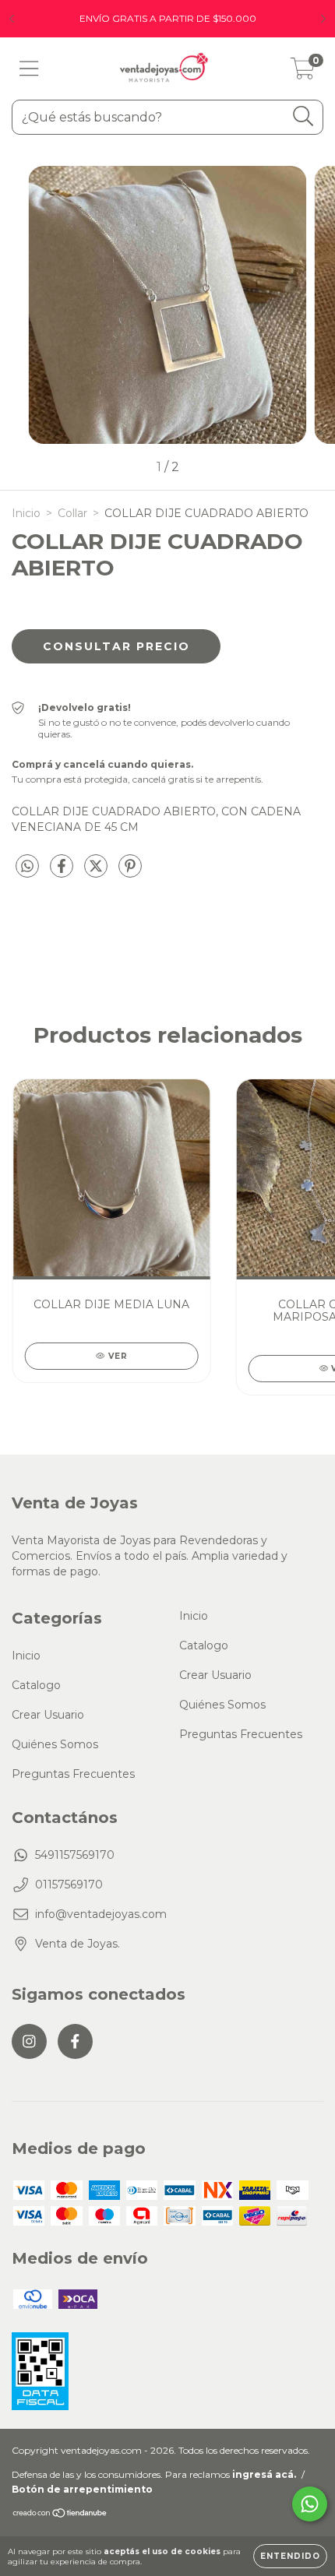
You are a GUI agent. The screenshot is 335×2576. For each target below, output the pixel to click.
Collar (72, 513)
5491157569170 (75, 1855)
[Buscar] (303, 116)
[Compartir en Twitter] (97, 872)
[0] (303, 72)
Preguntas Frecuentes (73, 1774)
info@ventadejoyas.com (101, 1914)
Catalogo (36, 1685)
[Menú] (29, 69)
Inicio (26, 513)
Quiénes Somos (55, 1744)
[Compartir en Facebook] (63, 872)
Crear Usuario (48, 1715)
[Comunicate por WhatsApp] (310, 2504)
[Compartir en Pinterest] (130, 872)
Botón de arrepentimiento (82, 2489)
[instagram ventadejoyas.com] (29, 2041)
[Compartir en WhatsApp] (27, 867)
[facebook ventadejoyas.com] (75, 2041)
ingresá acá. (264, 2474)
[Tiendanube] (60, 2515)
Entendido (290, 2556)
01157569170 (69, 1884)
